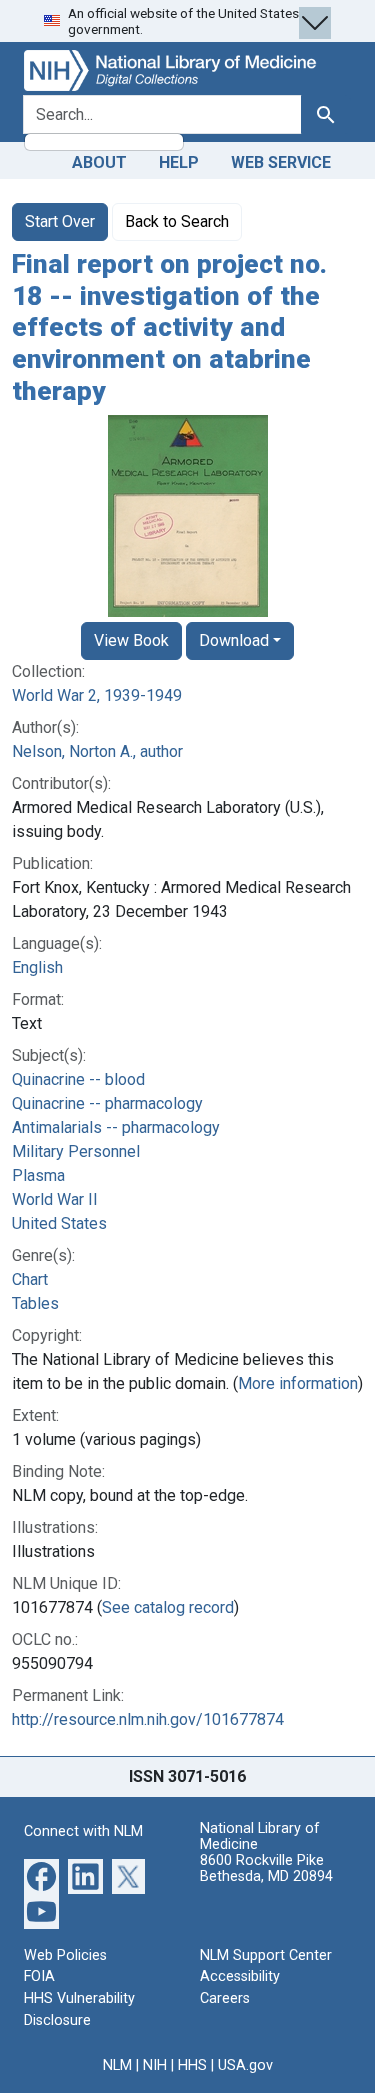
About (99, 162)
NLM (117, 2065)
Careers (225, 1998)
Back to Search (177, 221)
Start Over (60, 221)
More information (298, 1383)
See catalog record (168, 1607)
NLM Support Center (266, 1955)
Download (234, 640)
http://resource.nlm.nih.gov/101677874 (148, 1719)
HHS (192, 2065)
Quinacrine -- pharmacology (107, 1103)
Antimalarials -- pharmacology (116, 1127)
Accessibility (240, 1976)
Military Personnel (76, 1151)
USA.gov (245, 2065)
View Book (131, 640)
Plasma (38, 1175)
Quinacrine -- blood (78, 1079)
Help (179, 162)
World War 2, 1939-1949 (97, 695)
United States (59, 1223)
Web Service (281, 162)
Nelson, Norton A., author (97, 751)
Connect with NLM (83, 1831)
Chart (30, 1279)
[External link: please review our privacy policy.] (41, 1875)
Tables (35, 1303)
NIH (155, 2065)
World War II (55, 1199)
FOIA (39, 1976)
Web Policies (65, 1955)
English (37, 967)
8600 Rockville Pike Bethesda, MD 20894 (266, 1868)
